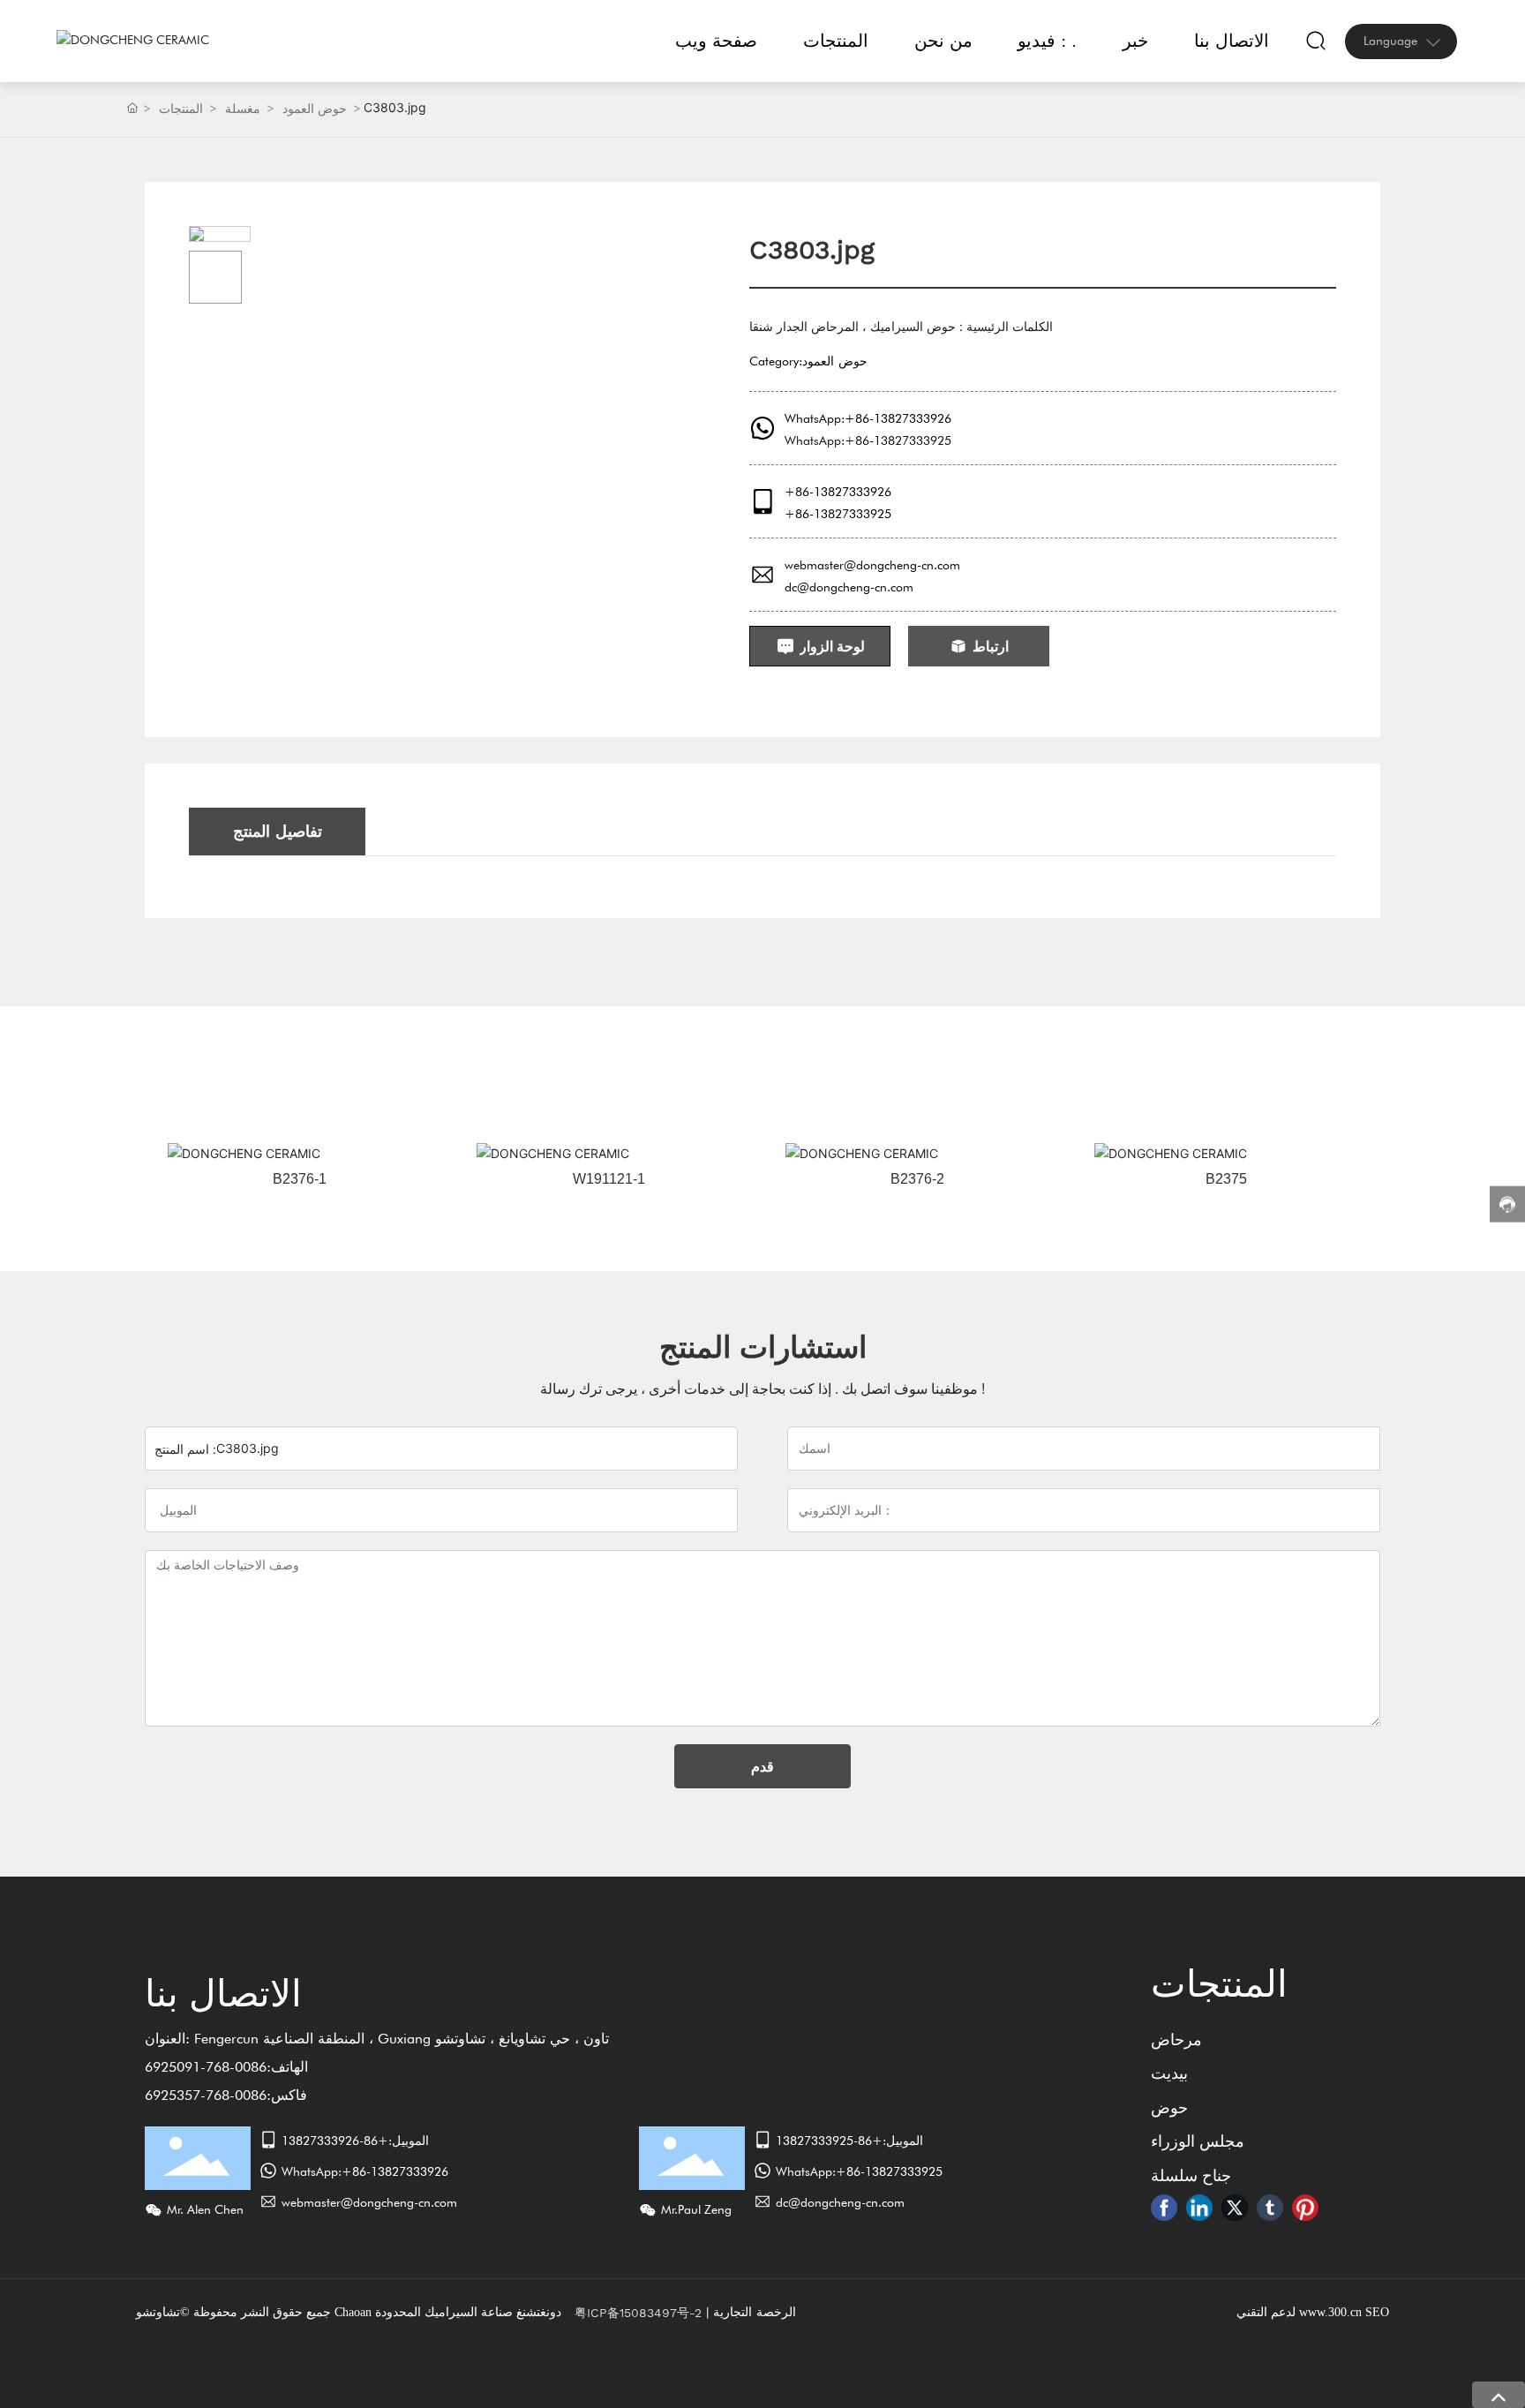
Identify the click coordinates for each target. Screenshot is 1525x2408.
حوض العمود (315, 108)
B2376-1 (300, 1179)
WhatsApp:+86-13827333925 (868, 440)
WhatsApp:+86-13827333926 (868, 418)
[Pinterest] (1305, 2208)
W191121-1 (609, 1179)
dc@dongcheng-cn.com (849, 587)
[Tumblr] (1270, 2208)
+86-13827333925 (838, 514)
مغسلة (243, 108)
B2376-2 (917, 1179)
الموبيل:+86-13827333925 (849, 2141)
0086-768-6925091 (206, 2067)
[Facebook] (1164, 2208)
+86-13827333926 (838, 492)
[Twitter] (1235, 2208)
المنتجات (181, 108)
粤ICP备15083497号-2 (638, 2313)
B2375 (1226, 1179)
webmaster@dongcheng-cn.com (872, 565)
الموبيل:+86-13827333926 (355, 2141)
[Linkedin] (1199, 2208)
